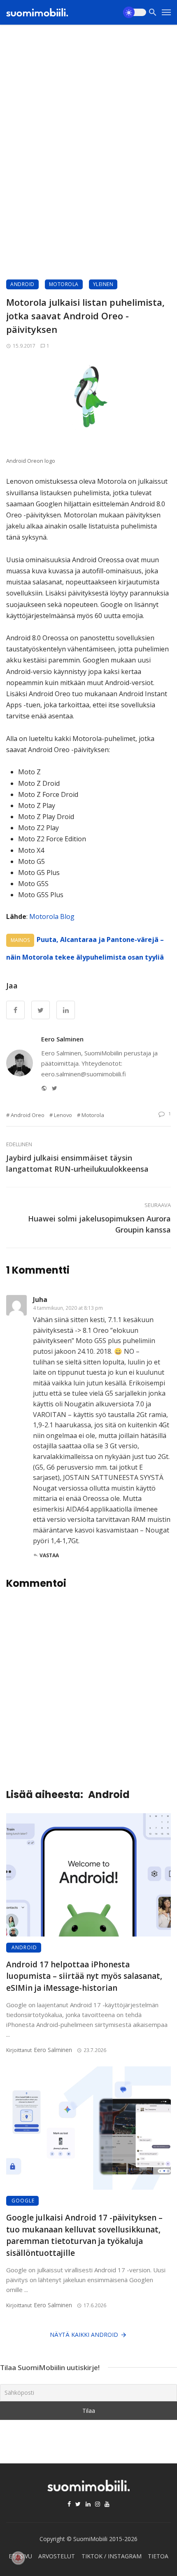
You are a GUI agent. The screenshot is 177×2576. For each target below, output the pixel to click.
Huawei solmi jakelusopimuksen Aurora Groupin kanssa (99, 1224)
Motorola (64, 284)
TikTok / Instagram (112, 2556)
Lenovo (63, 1115)
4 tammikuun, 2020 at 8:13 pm (68, 1308)
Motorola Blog (52, 916)
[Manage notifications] (18, 2558)
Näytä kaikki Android (84, 2335)
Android (22, 284)
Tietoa (158, 2556)
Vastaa (49, 1555)
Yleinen (103, 284)
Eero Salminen (62, 1039)
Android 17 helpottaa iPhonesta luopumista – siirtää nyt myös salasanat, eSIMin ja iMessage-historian (84, 1976)
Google (23, 2201)
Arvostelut (57, 2556)
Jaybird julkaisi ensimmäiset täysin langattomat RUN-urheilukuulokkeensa (77, 1163)
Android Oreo (28, 1115)
